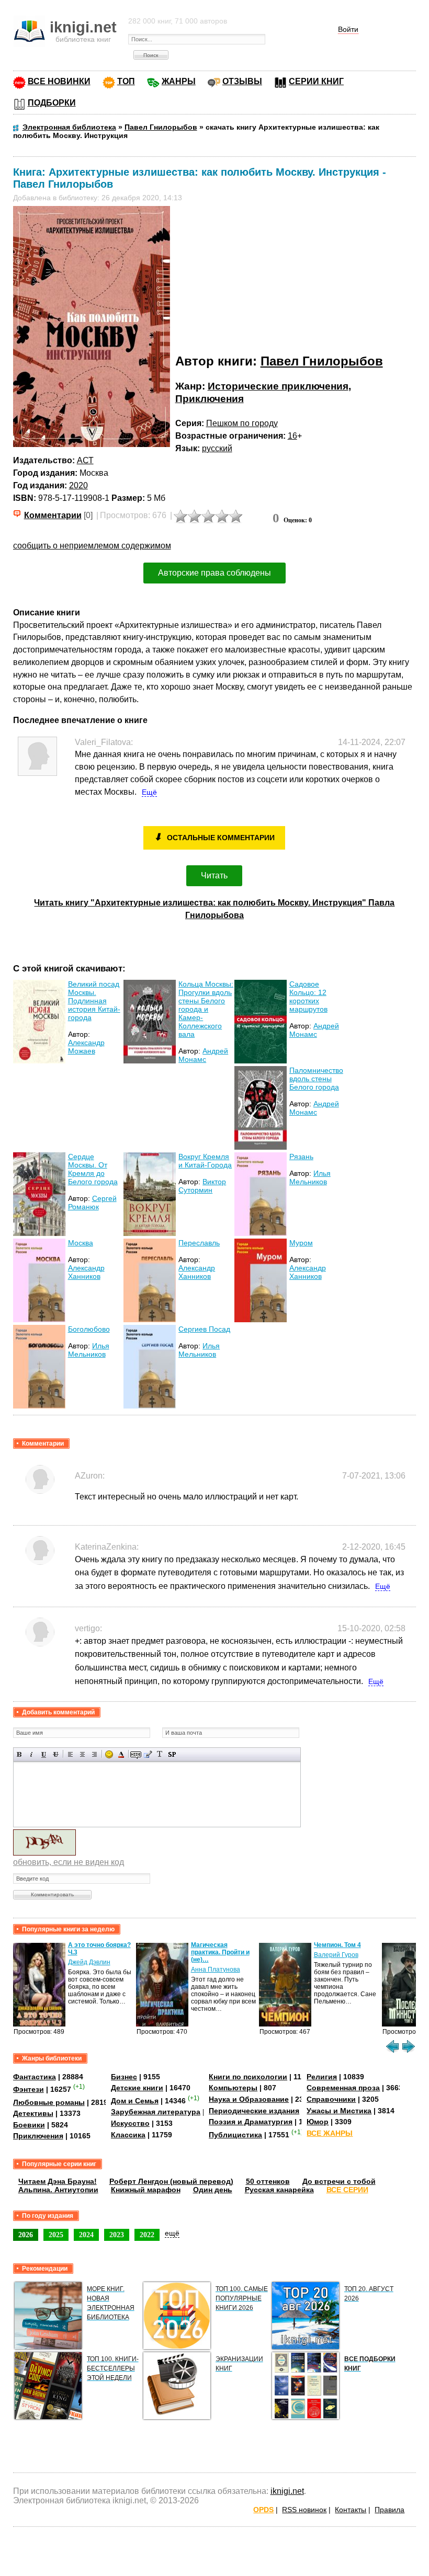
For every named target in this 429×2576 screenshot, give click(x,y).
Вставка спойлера (172, 1754)
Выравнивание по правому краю (94, 1754)
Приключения (210, 399)
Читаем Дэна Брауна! (58, 2181)
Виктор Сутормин (202, 1186)
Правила (390, 2510)
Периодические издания (254, 2111)
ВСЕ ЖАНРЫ (330, 2133)
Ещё (149, 792)
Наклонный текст (32, 1754)
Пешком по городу (242, 423)
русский (217, 448)
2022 (147, 2235)
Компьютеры (233, 2088)
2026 (26, 2235)
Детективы (33, 2113)
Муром (301, 1243)
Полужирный (20, 1754)
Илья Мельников (310, 1177)
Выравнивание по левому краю (70, 1754)
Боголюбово (89, 1329)
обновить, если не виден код (69, 1862)
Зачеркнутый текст (56, 1754)
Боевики (29, 2125)
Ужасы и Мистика (339, 2111)
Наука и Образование (249, 2099)
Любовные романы (49, 2102)
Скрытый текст (136, 1754)
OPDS (263, 2510)
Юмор (318, 2122)
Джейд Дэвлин (89, 1962)
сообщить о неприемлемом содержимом (92, 546)
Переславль (199, 1243)
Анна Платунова (216, 1970)
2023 (117, 2235)
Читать (214, 875)
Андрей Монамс (203, 1055)
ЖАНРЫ (179, 81)
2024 (86, 2235)
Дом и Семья (135, 2101)
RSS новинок (304, 2510)
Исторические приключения (278, 386)
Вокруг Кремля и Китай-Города (205, 1161)
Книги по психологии (248, 2077)
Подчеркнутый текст (44, 1754)
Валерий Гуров (336, 1955)
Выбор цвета (121, 1754)
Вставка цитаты (148, 1754)
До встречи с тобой (339, 2181)
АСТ (85, 460)
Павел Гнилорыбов (322, 361)
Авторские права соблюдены (214, 573)
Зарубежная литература (156, 2112)
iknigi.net (287, 2491)
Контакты (351, 2510)
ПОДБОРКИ (52, 103)
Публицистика (235, 2135)
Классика (128, 2135)
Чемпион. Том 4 (337, 1945)
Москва (81, 1243)
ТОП (126, 81)
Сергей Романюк (92, 1203)
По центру (82, 1754)
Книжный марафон (146, 2190)
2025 (56, 2235)
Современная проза (343, 2088)
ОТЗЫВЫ (242, 81)
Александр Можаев (86, 1047)
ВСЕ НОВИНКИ (59, 81)
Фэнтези (29, 2089)
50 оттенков (268, 2181)
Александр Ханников (86, 1272)
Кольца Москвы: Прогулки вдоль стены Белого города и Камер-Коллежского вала (206, 1009)
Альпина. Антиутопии (58, 2190)
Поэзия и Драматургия (251, 2122)
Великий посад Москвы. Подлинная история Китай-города (94, 1001)
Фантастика (35, 2077)
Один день (213, 2190)
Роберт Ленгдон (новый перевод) (171, 2181)
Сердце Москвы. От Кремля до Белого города (93, 1169)
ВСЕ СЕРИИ (347, 2190)
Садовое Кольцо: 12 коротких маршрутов (308, 997)
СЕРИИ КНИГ (316, 81)
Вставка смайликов (109, 1754)
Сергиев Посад (204, 1329)
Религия (322, 2077)
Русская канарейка (279, 2190)
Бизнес (124, 2077)
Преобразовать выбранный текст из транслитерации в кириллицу (160, 1754)
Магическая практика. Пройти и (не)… (220, 1952)
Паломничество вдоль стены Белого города (316, 1079)
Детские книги (137, 2088)
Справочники (331, 2099)
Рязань (301, 1157)
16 (292, 436)
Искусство (130, 2123)
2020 (78, 485)
